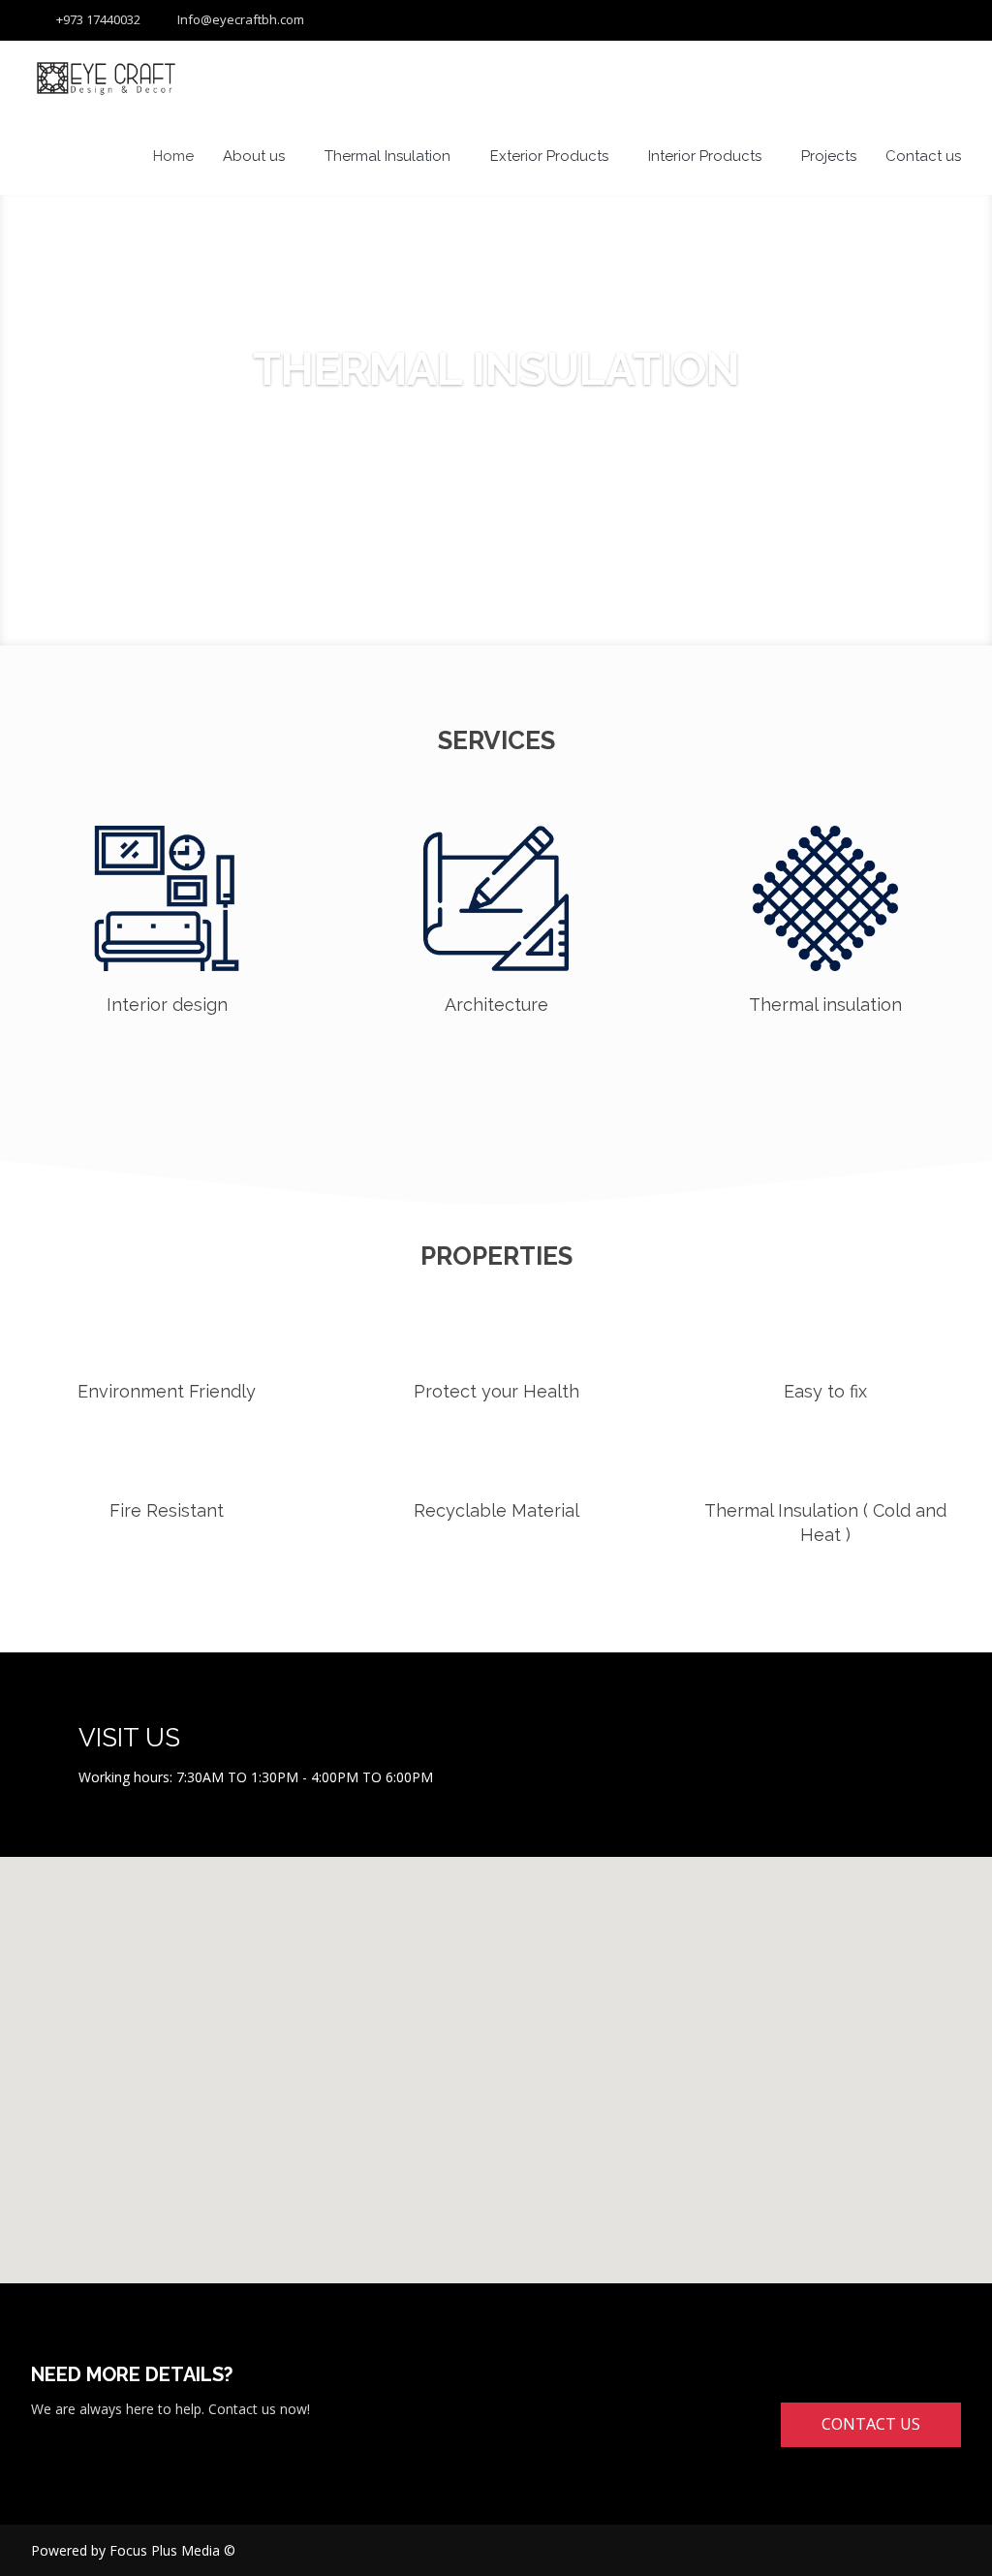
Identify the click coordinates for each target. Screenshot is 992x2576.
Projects (829, 156)
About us (254, 156)
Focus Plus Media (165, 2550)
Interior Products (705, 156)
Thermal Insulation (387, 156)
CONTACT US (871, 2424)
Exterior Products (549, 156)
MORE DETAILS (496, 456)
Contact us (923, 156)
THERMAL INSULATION (496, 369)
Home (173, 156)
